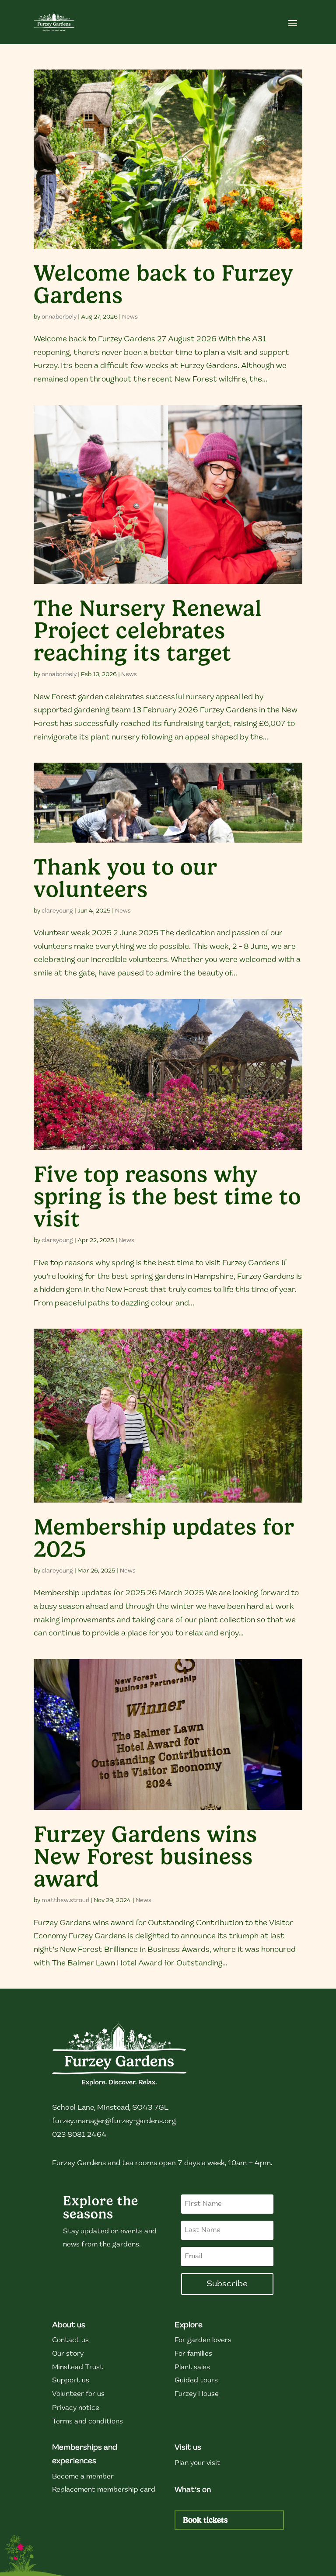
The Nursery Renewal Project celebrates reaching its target (148, 630)
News (130, 317)
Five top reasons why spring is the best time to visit (167, 1196)
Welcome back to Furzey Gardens (163, 284)
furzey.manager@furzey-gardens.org (114, 2121)
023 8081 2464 (79, 2135)
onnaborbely (59, 317)
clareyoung (57, 911)
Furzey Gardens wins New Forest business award (145, 1856)
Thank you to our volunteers (126, 878)
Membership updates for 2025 (164, 1538)
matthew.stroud (65, 1901)
